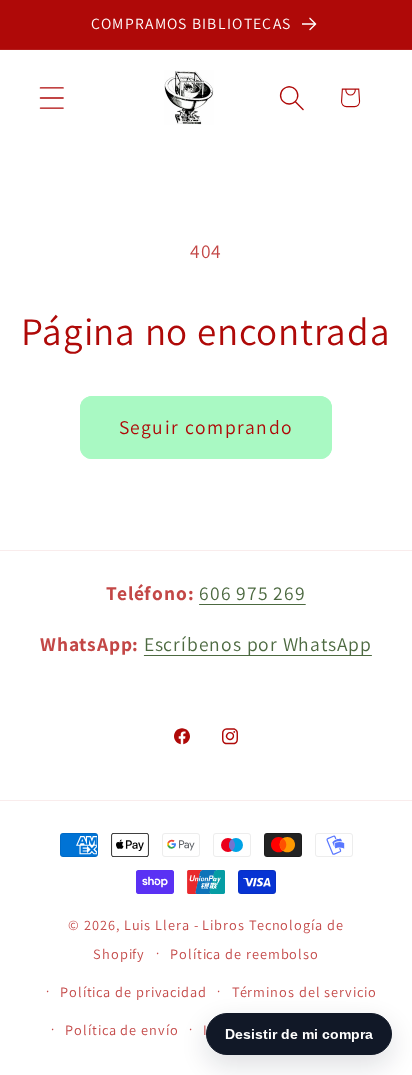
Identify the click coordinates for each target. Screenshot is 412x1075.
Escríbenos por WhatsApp (258, 644)
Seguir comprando (206, 427)
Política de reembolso (244, 953)
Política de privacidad (133, 991)
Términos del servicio (304, 991)
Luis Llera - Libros (184, 924)
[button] (51, 97)
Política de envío (121, 1029)
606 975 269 (252, 593)
